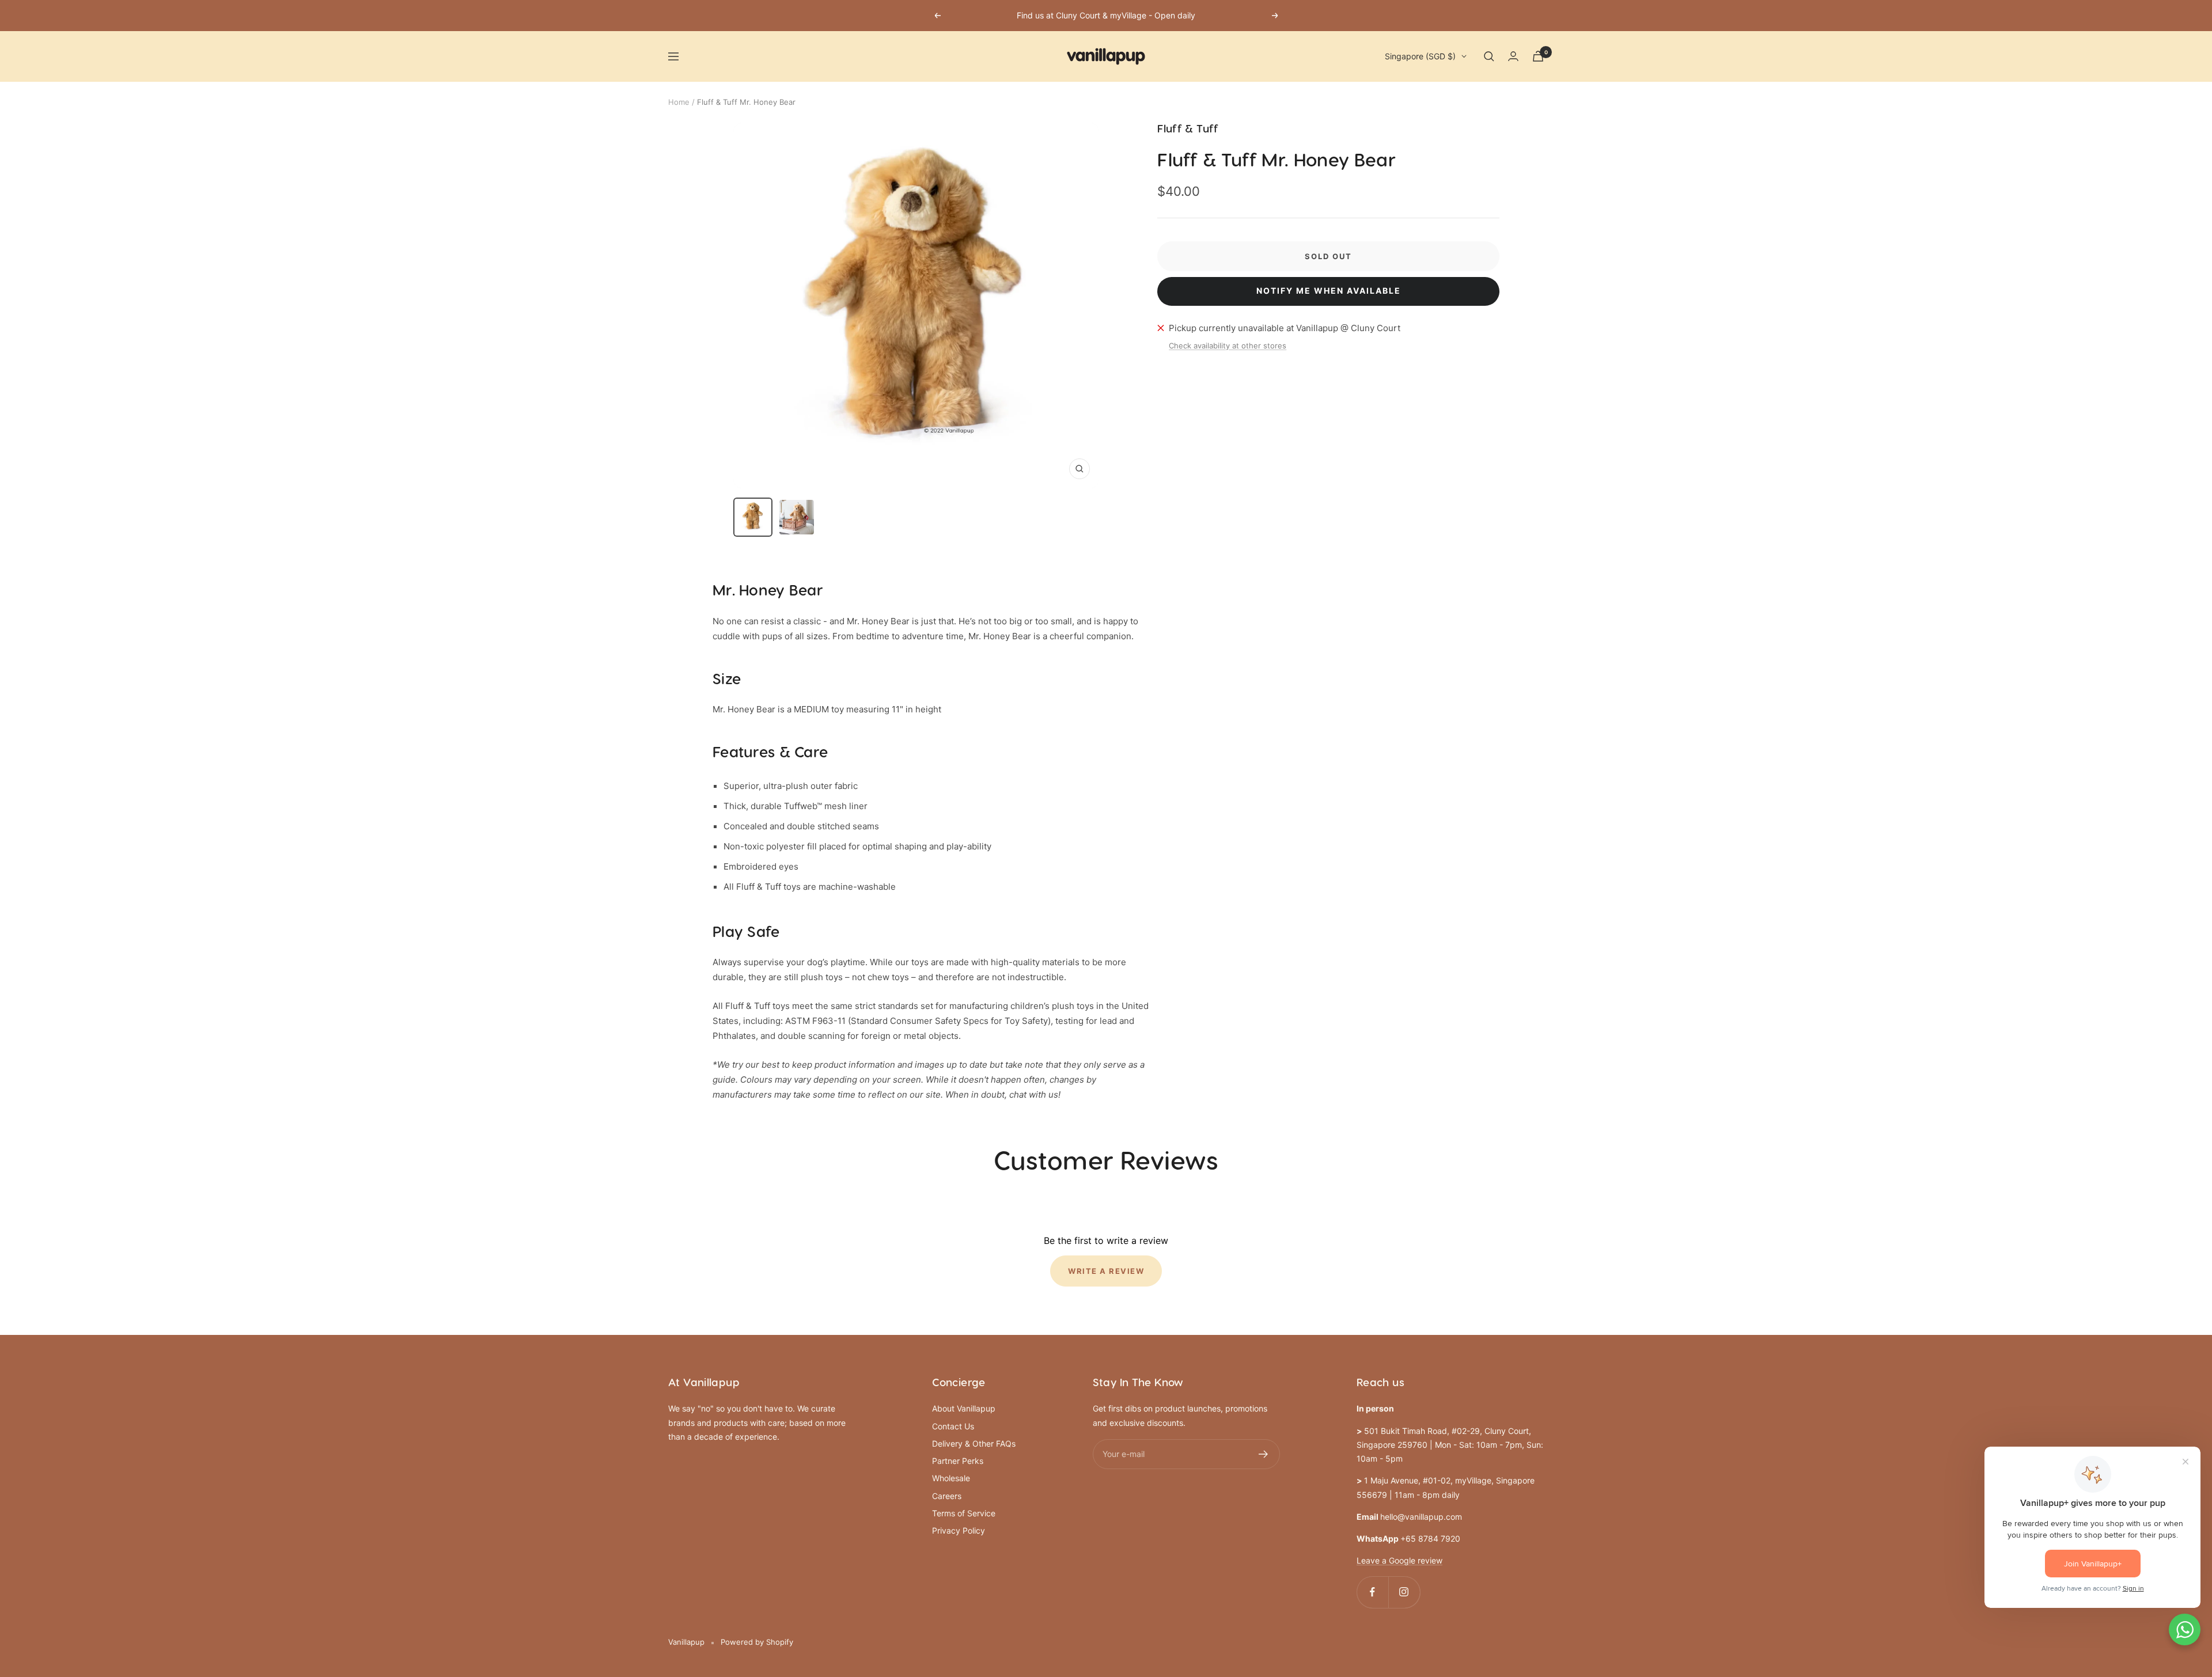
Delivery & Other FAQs (974, 1443)
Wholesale (951, 1478)
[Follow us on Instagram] (1404, 1592)
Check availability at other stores (1228, 346)
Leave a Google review (1399, 1560)
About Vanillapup (964, 1408)
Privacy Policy (959, 1530)
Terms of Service (964, 1513)
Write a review (1106, 1271)
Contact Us (953, 1426)
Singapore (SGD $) (1420, 56)
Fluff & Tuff (1188, 129)
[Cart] (1538, 56)
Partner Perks (958, 1461)
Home (679, 102)
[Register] (1264, 1454)
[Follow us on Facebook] (1372, 1592)
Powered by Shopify (757, 1642)
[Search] (1489, 56)
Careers (947, 1496)
